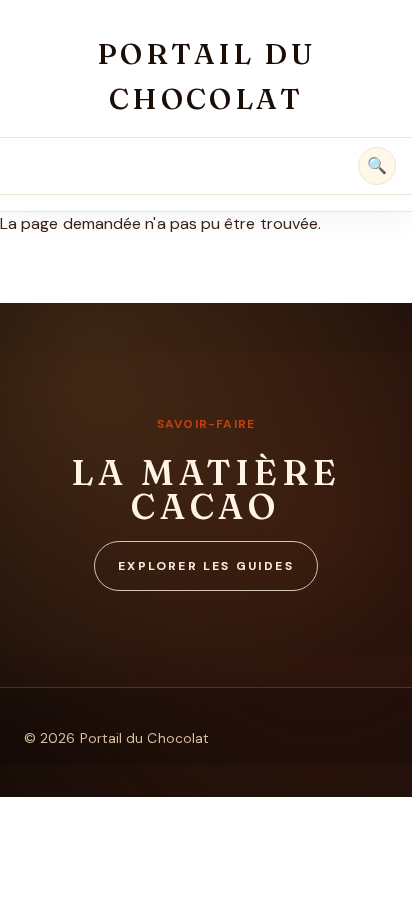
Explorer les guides (206, 566)
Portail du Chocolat (206, 76)
